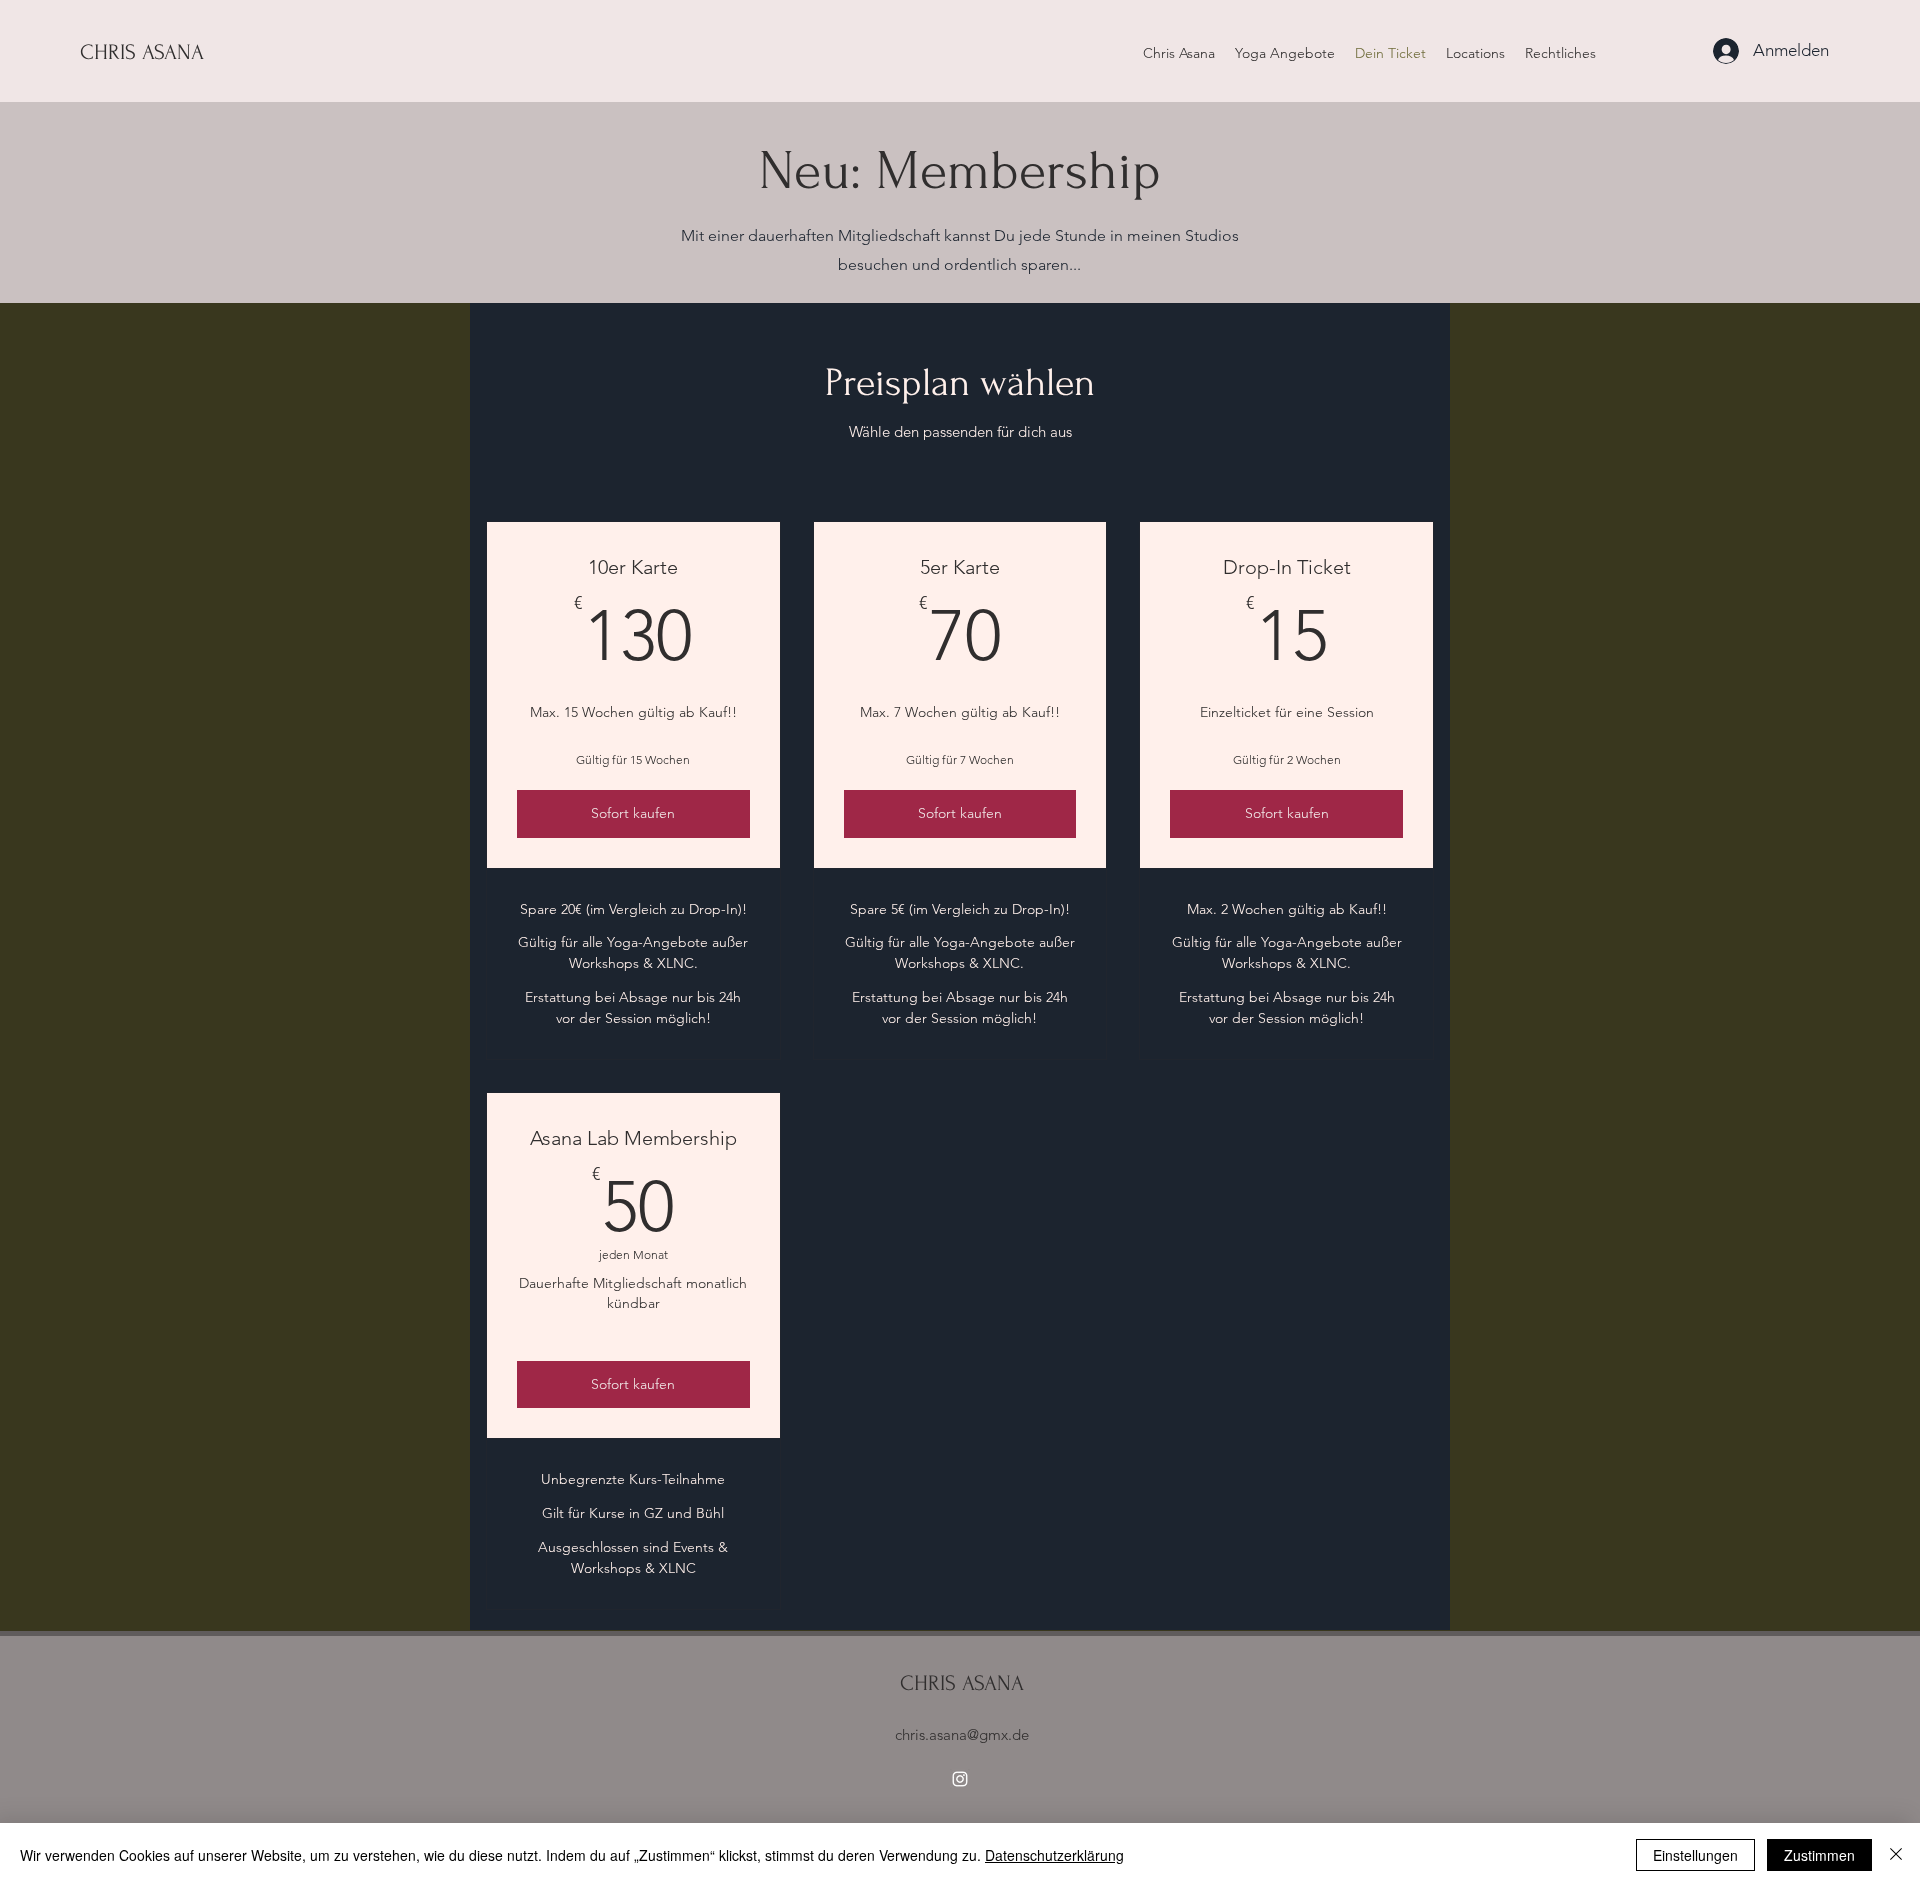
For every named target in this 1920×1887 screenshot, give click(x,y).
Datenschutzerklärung (1054, 1855)
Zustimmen (1819, 1855)
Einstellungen (1695, 1855)
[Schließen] (1896, 1855)
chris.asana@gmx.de (962, 1734)
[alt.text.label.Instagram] (960, 1779)
